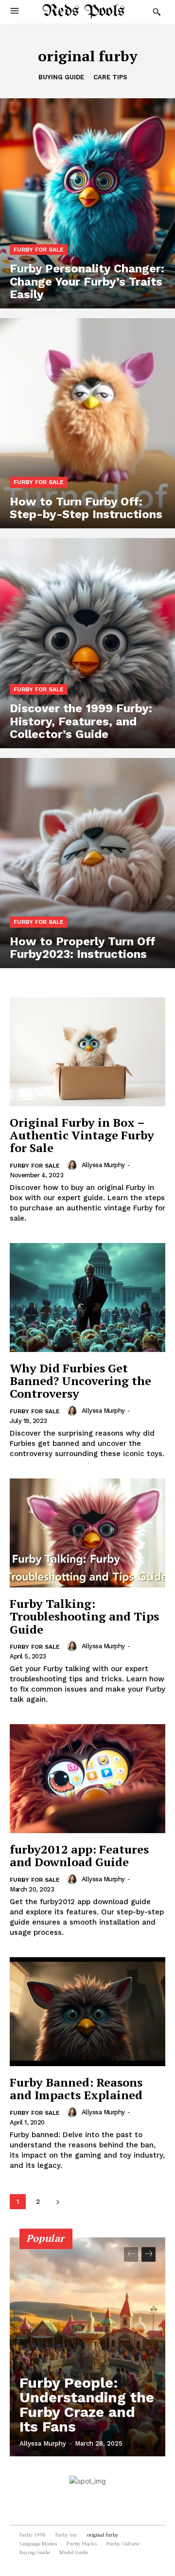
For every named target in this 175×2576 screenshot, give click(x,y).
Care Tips (110, 77)
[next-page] (58, 2202)
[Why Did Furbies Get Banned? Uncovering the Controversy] (87, 1297)
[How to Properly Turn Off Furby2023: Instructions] (87, 863)
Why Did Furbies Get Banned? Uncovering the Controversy (80, 1381)
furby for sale (39, 250)
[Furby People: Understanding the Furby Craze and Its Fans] (87, 2347)
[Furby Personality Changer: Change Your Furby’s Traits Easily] (87, 203)
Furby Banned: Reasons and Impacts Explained (76, 2089)
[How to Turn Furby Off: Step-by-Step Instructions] (87, 423)
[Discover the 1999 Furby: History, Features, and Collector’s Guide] (87, 643)
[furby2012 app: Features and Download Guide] (87, 1779)
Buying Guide (61, 77)
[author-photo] (73, 1165)
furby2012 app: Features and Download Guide (79, 1855)
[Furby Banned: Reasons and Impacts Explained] (87, 2012)
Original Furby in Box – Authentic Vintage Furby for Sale (82, 1135)
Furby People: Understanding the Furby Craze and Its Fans (87, 2405)
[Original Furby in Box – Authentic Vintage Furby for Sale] (87, 1052)
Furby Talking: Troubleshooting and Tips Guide (84, 1616)
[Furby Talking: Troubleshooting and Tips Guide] (87, 1533)
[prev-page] (131, 2254)
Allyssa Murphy (103, 1165)
